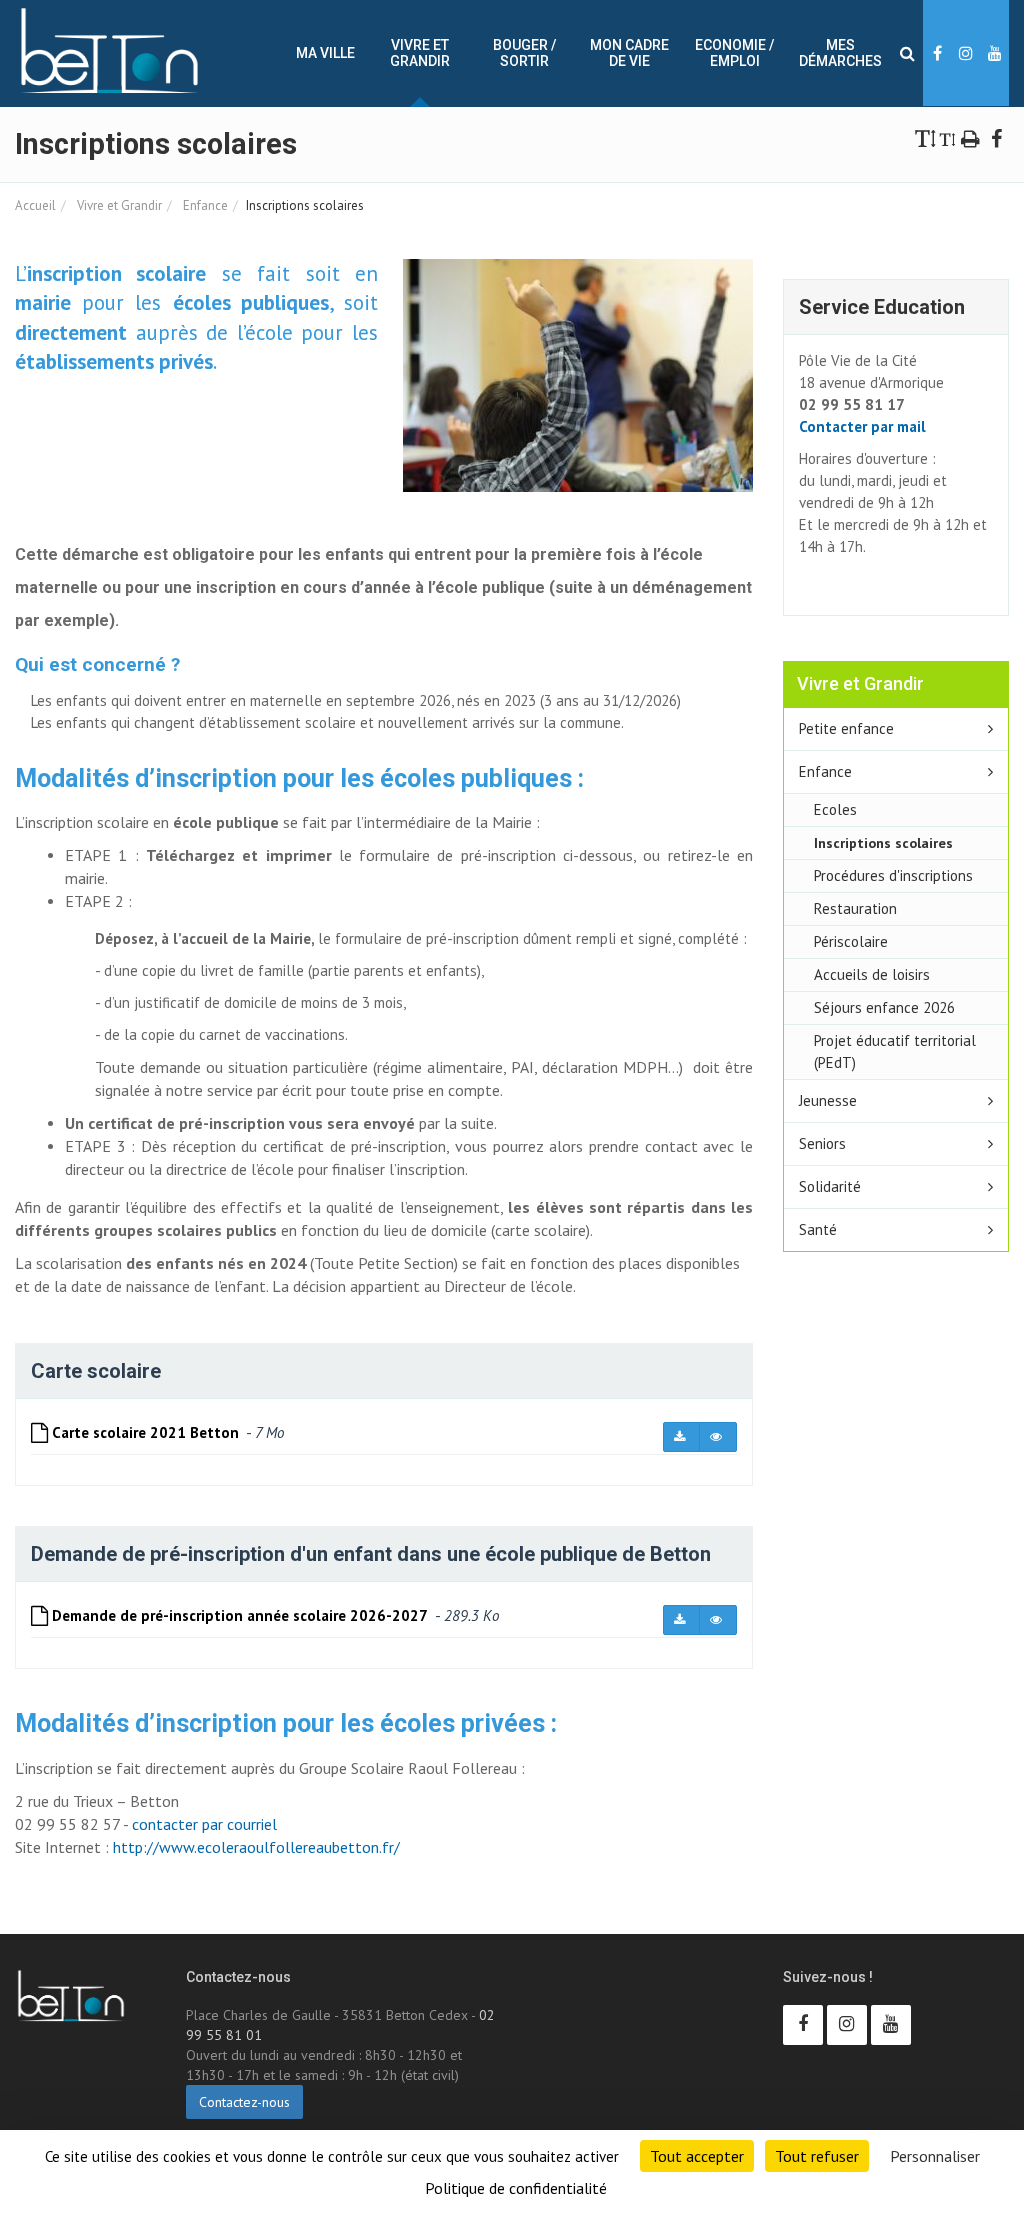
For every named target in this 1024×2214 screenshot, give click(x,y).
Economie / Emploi (734, 53)
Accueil (35, 205)
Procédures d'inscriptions (893, 875)
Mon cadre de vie (629, 53)
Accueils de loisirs (872, 974)
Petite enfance (846, 728)
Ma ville (325, 53)
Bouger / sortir (524, 53)
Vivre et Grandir (420, 53)
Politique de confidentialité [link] (516, 2188)
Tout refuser (817, 2156)
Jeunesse (828, 1100)
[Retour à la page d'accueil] (109, 51)
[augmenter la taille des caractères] (926, 137)
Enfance (204, 205)
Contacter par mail (862, 426)
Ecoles (835, 809)
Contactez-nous (244, 2102)
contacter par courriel (204, 1824)
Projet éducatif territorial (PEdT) (895, 1051)
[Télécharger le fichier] (681, 1437)
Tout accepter (697, 2156)
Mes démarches (840, 53)
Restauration (855, 908)
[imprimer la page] (971, 137)
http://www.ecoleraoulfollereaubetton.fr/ (256, 1847)
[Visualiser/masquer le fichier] (718, 1437)
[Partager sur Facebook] (996, 137)
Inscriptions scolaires (883, 842)
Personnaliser (935, 2156)
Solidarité (830, 1186)
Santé (818, 1229)
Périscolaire (851, 941)
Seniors (822, 1143)
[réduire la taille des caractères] (947, 137)
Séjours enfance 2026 (884, 1007)
